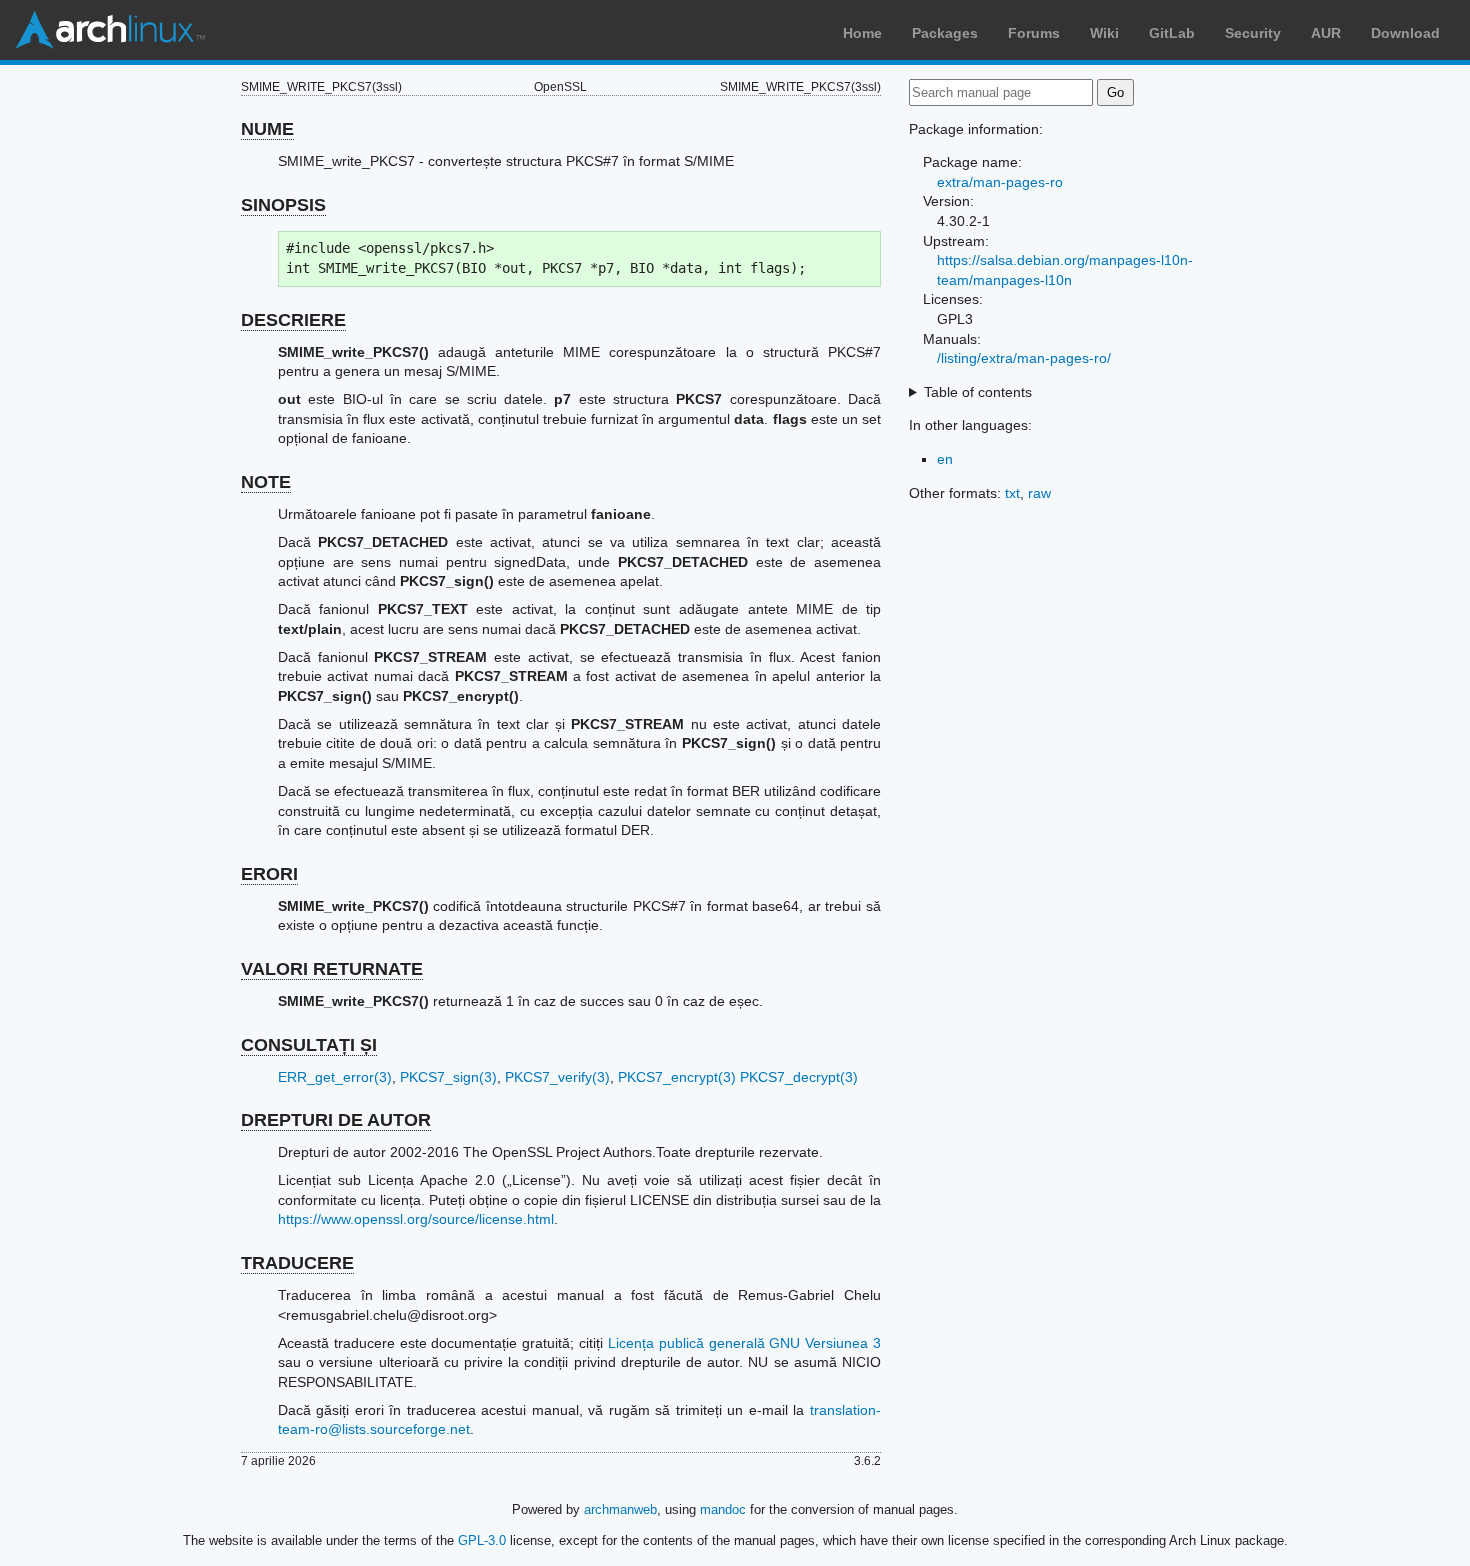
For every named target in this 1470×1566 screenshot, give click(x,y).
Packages (945, 33)
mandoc (723, 1509)
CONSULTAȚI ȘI (309, 1045)
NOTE (266, 482)
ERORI (269, 874)
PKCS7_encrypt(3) (677, 1077)
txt (1012, 493)
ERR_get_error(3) (335, 1077)
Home (862, 33)
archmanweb (620, 1509)
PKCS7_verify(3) (557, 1077)
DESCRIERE (293, 320)
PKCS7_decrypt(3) (799, 1077)
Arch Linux (110, 30)
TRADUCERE (297, 1263)
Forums (1034, 33)
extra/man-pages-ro (1000, 182)
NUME (267, 129)
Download (1405, 33)
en (945, 459)
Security (1253, 33)
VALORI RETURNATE (332, 969)
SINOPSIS (283, 205)
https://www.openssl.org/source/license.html (416, 1219)
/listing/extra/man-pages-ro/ (1024, 358)
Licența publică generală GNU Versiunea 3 (744, 1343)
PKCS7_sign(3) (448, 1077)
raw (1039, 493)
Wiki (1104, 33)
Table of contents (978, 392)
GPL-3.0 (482, 1540)
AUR (1326, 33)
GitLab (1172, 33)
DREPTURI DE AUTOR (336, 1120)
